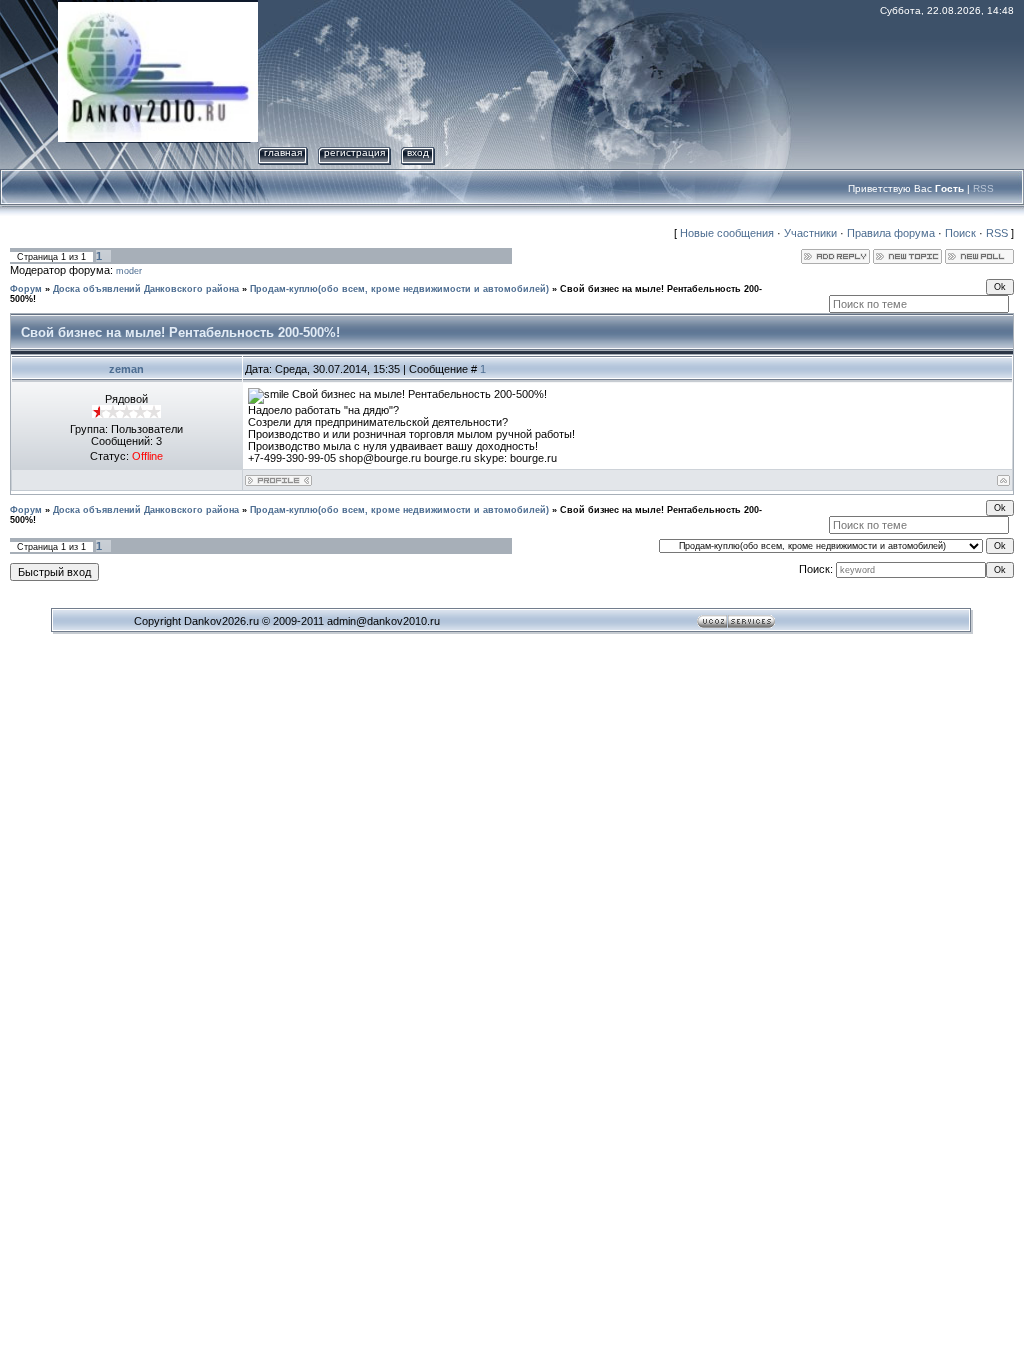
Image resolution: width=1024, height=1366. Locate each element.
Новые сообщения (727, 233)
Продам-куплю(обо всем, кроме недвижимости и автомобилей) (399, 289)
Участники (810, 233)
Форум (26, 289)
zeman (126, 369)
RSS (983, 188)
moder (129, 271)
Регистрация (354, 152)
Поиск (960, 233)
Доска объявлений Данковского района (146, 289)
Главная (283, 152)
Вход (418, 152)
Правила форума (891, 233)
